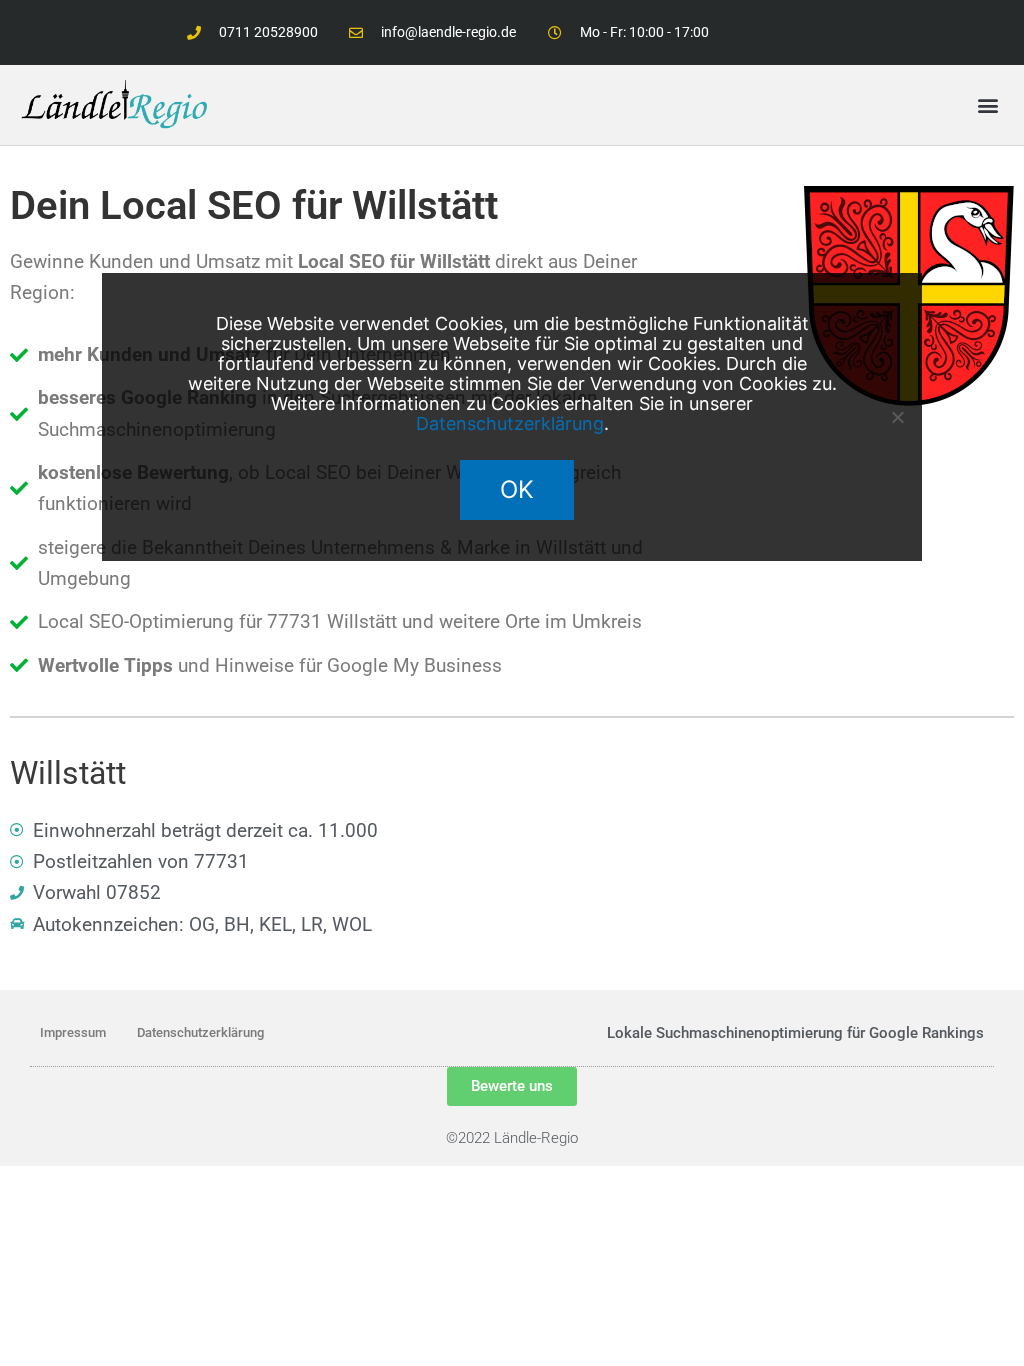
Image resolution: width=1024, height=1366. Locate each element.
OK (517, 489)
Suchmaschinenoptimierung (749, 1033)
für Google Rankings (915, 1033)
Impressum (73, 1032)
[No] (897, 417)
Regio (559, 1138)
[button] (987, 104)
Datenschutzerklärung (200, 1032)
